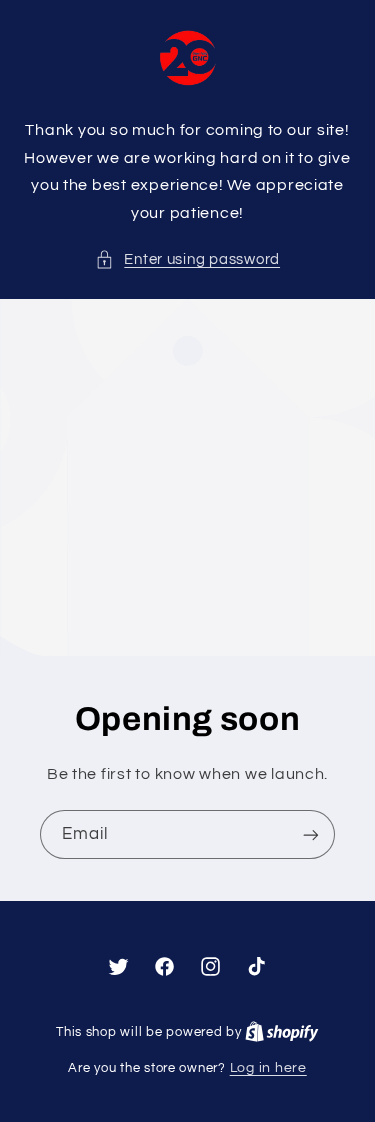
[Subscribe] (311, 834)
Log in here (268, 1068)
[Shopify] (282, 1032)
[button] (187, 260)
